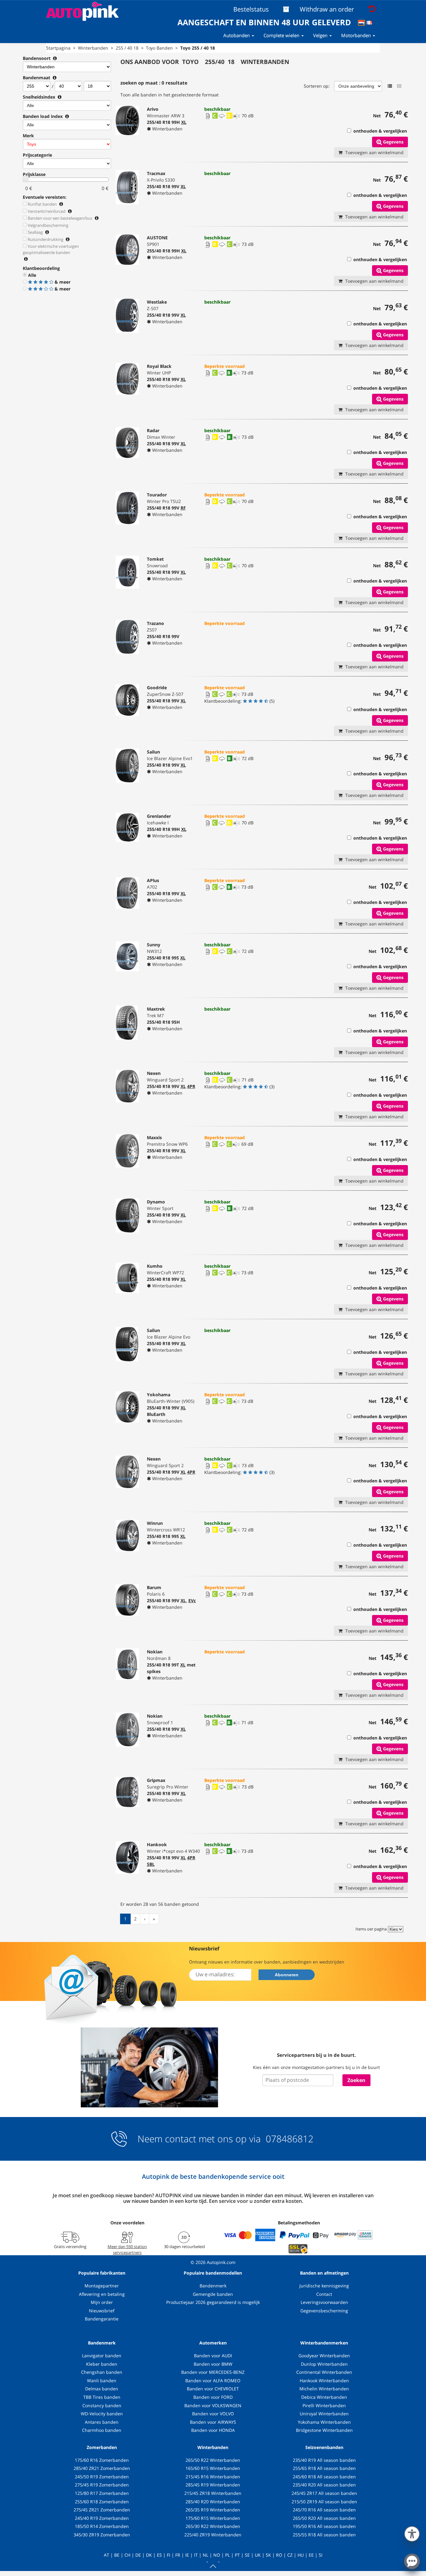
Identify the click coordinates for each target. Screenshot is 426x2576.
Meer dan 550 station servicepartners (127, 2249)
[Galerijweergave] (399, 86)
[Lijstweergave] (390, 86)
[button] (412, 2533)
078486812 (288, 2139)
